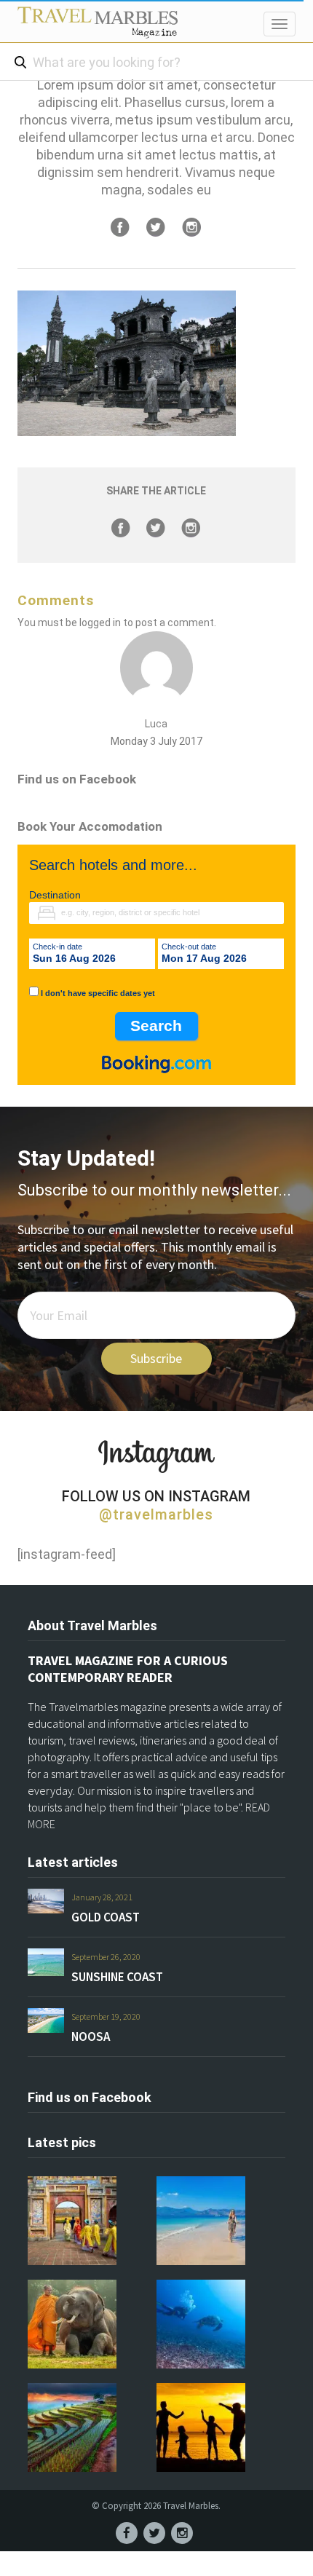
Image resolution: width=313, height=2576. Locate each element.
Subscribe (156, 1358)
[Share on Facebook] (120, 227)
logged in (100, 623)
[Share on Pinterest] (191, 227)
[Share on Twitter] (156, 227)
